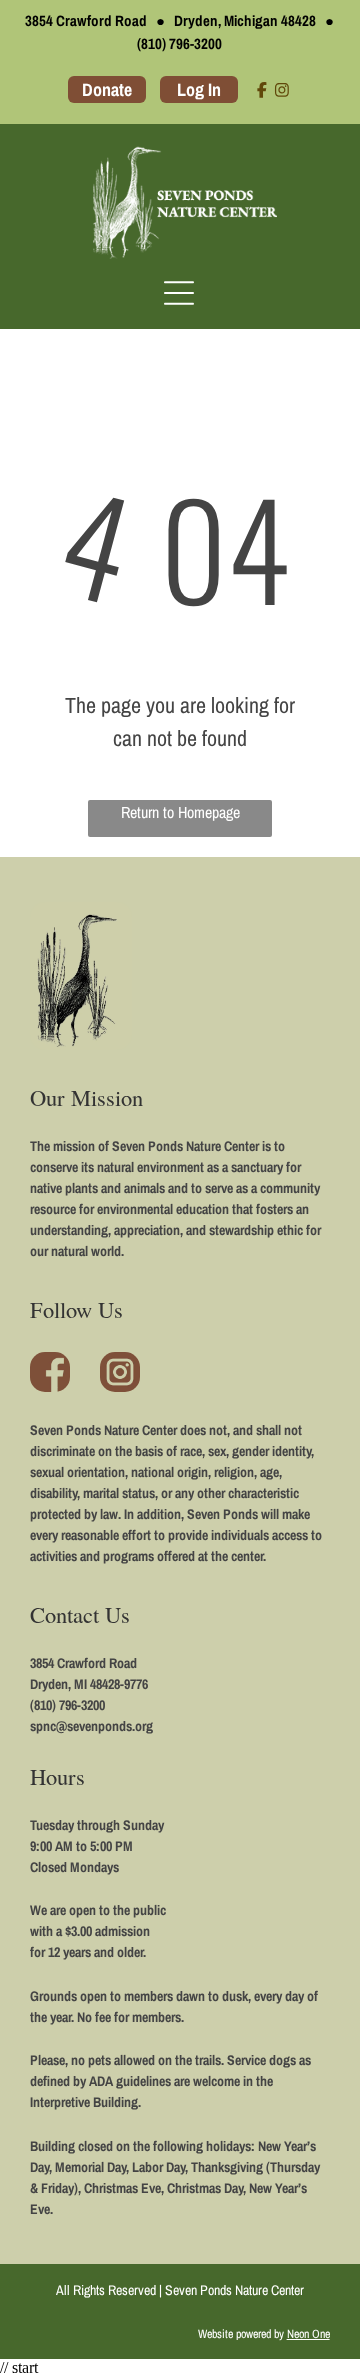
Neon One (308, 2334)
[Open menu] (179, 293)
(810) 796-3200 (179, 43)
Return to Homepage (180, 812)
